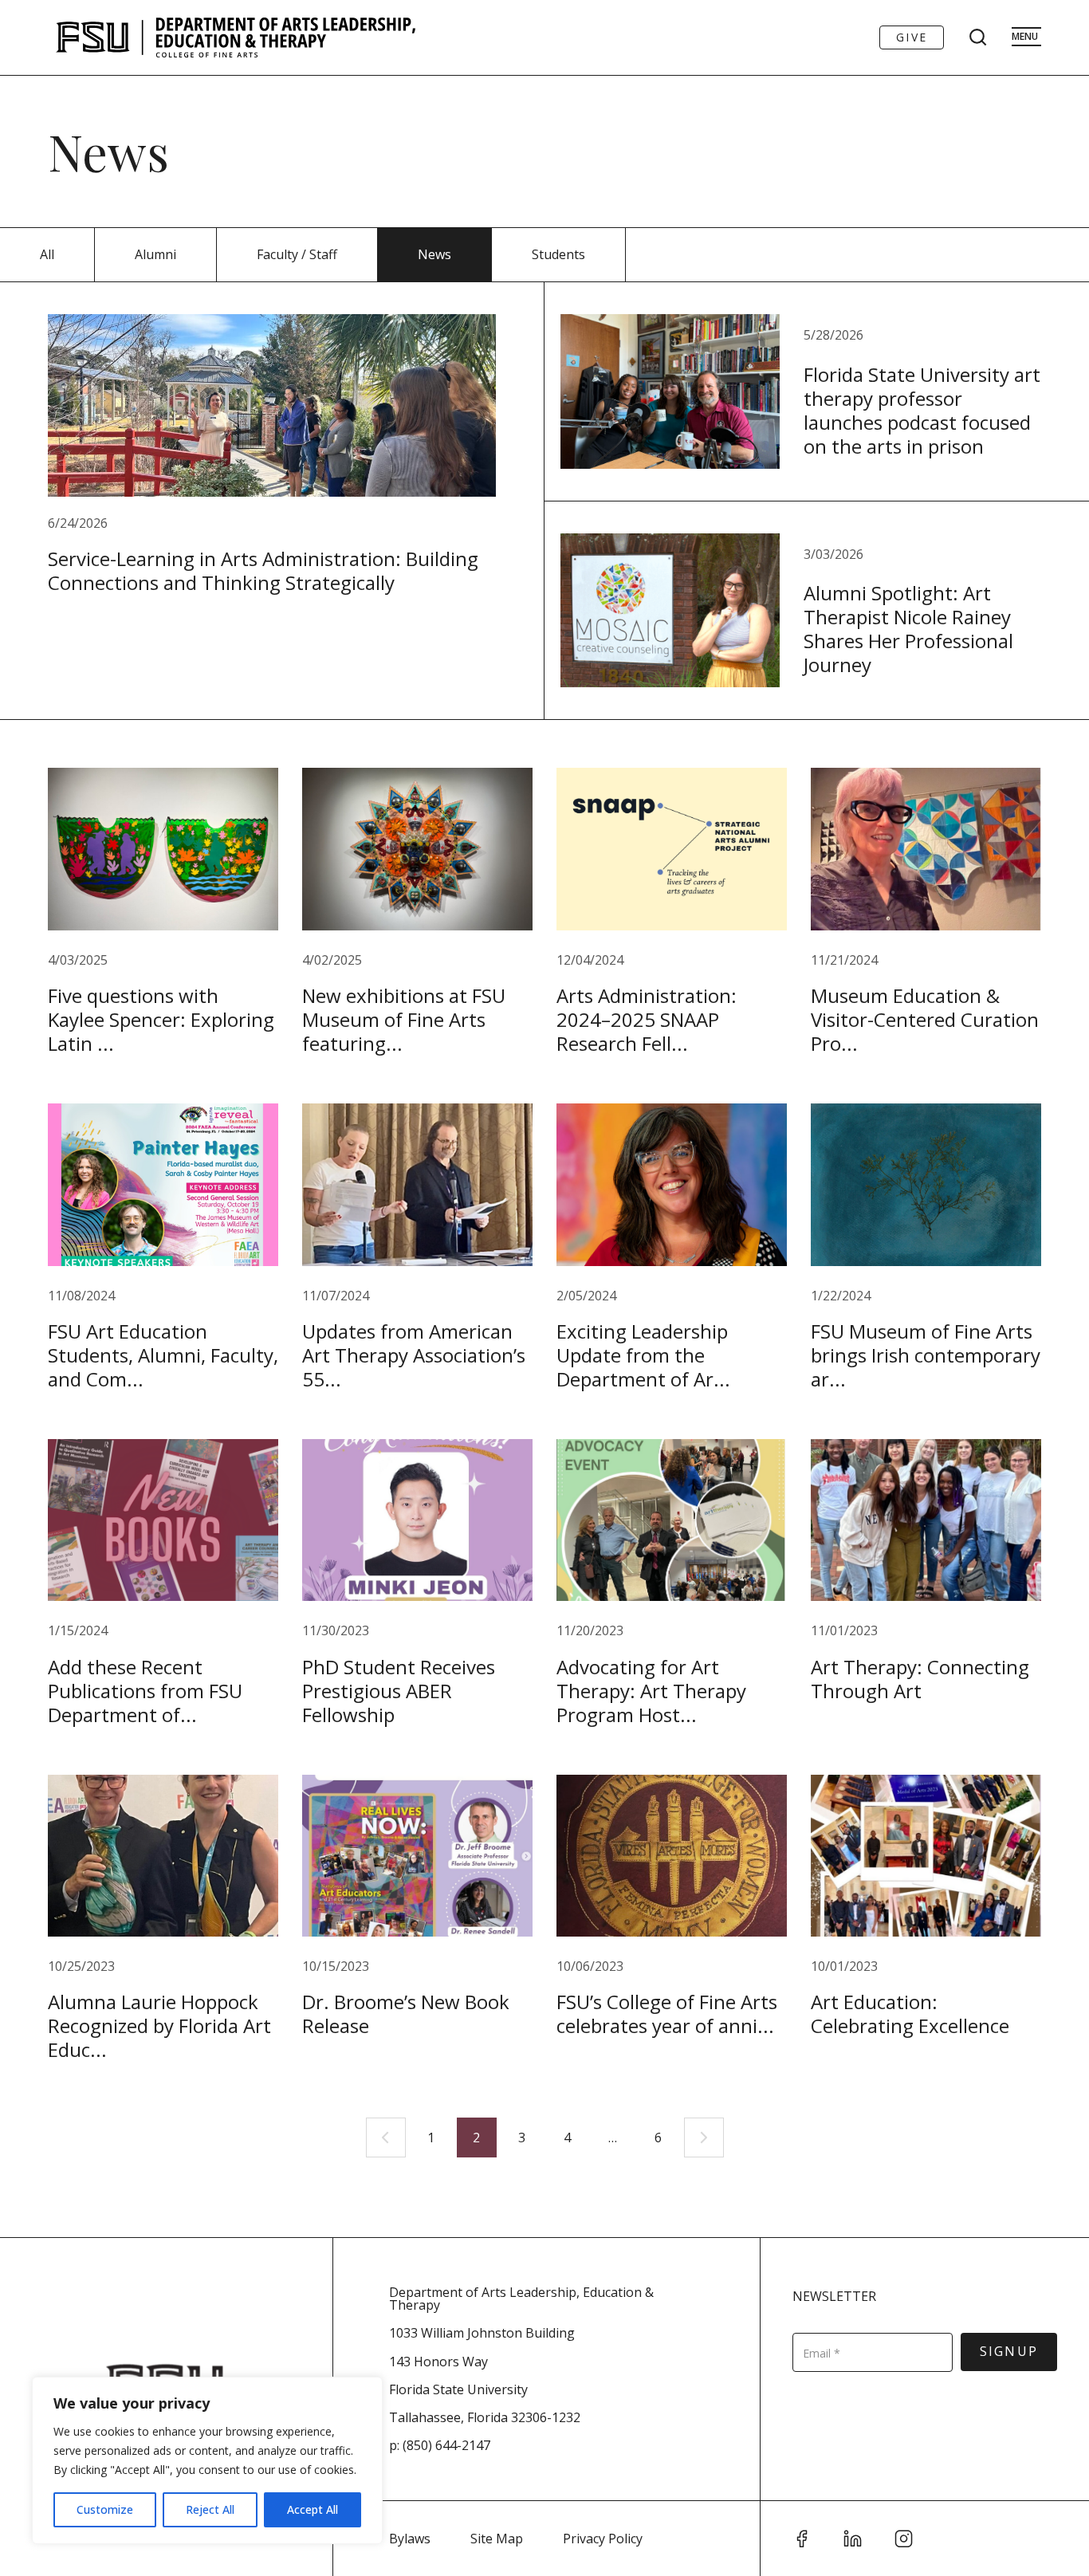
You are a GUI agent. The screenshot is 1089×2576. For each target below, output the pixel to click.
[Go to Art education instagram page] (904, 2539)
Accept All (313, 2509)
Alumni (155, 254)
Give (912, 37)
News (434, 254)
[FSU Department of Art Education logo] (236, 37)
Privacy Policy (603, 2539)
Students (558, 254)
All (47, 254)
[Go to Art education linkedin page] (853, 2539)
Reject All (210, 2509)
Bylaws (410, 2539)
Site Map (497, 2539)
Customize (105, 2509)
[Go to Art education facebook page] (802, 2539)
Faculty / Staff (297, 254)
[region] (207, 2460)
